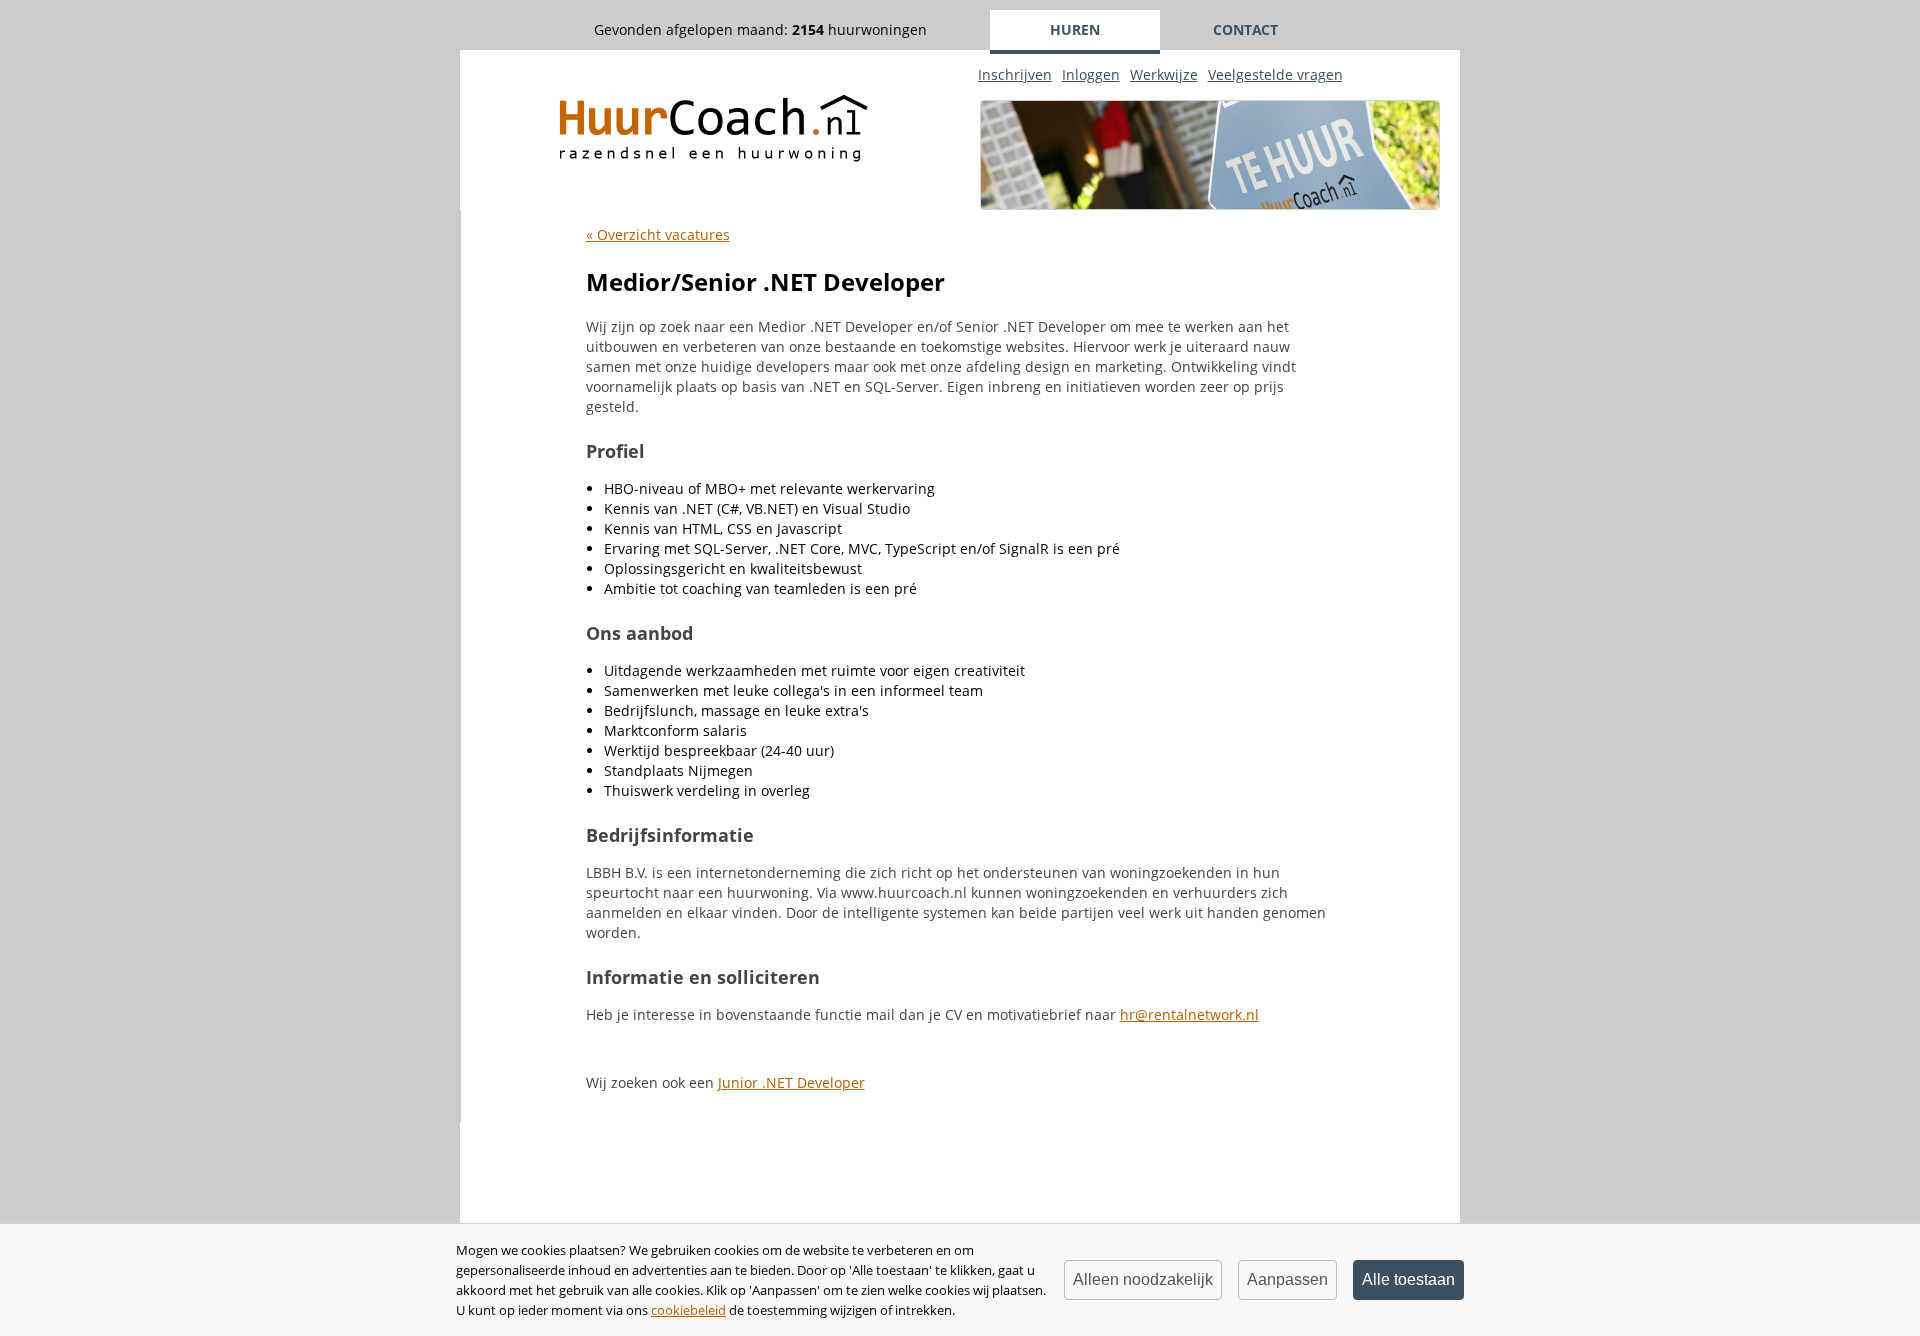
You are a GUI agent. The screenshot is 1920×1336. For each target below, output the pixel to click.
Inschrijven (1015, 74)
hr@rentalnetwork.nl (1189, 1014)
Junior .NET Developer (791, 1082)
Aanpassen (1287, 1279)
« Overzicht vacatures (658, 234)
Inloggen (1091, 74)
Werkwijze (1164, 74)
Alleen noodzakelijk (1143, 1279)
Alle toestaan (1408, 1279)
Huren (1075, 29)
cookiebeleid (688, 1310)
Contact (1245, 29)
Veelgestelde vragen (1275, 74)
